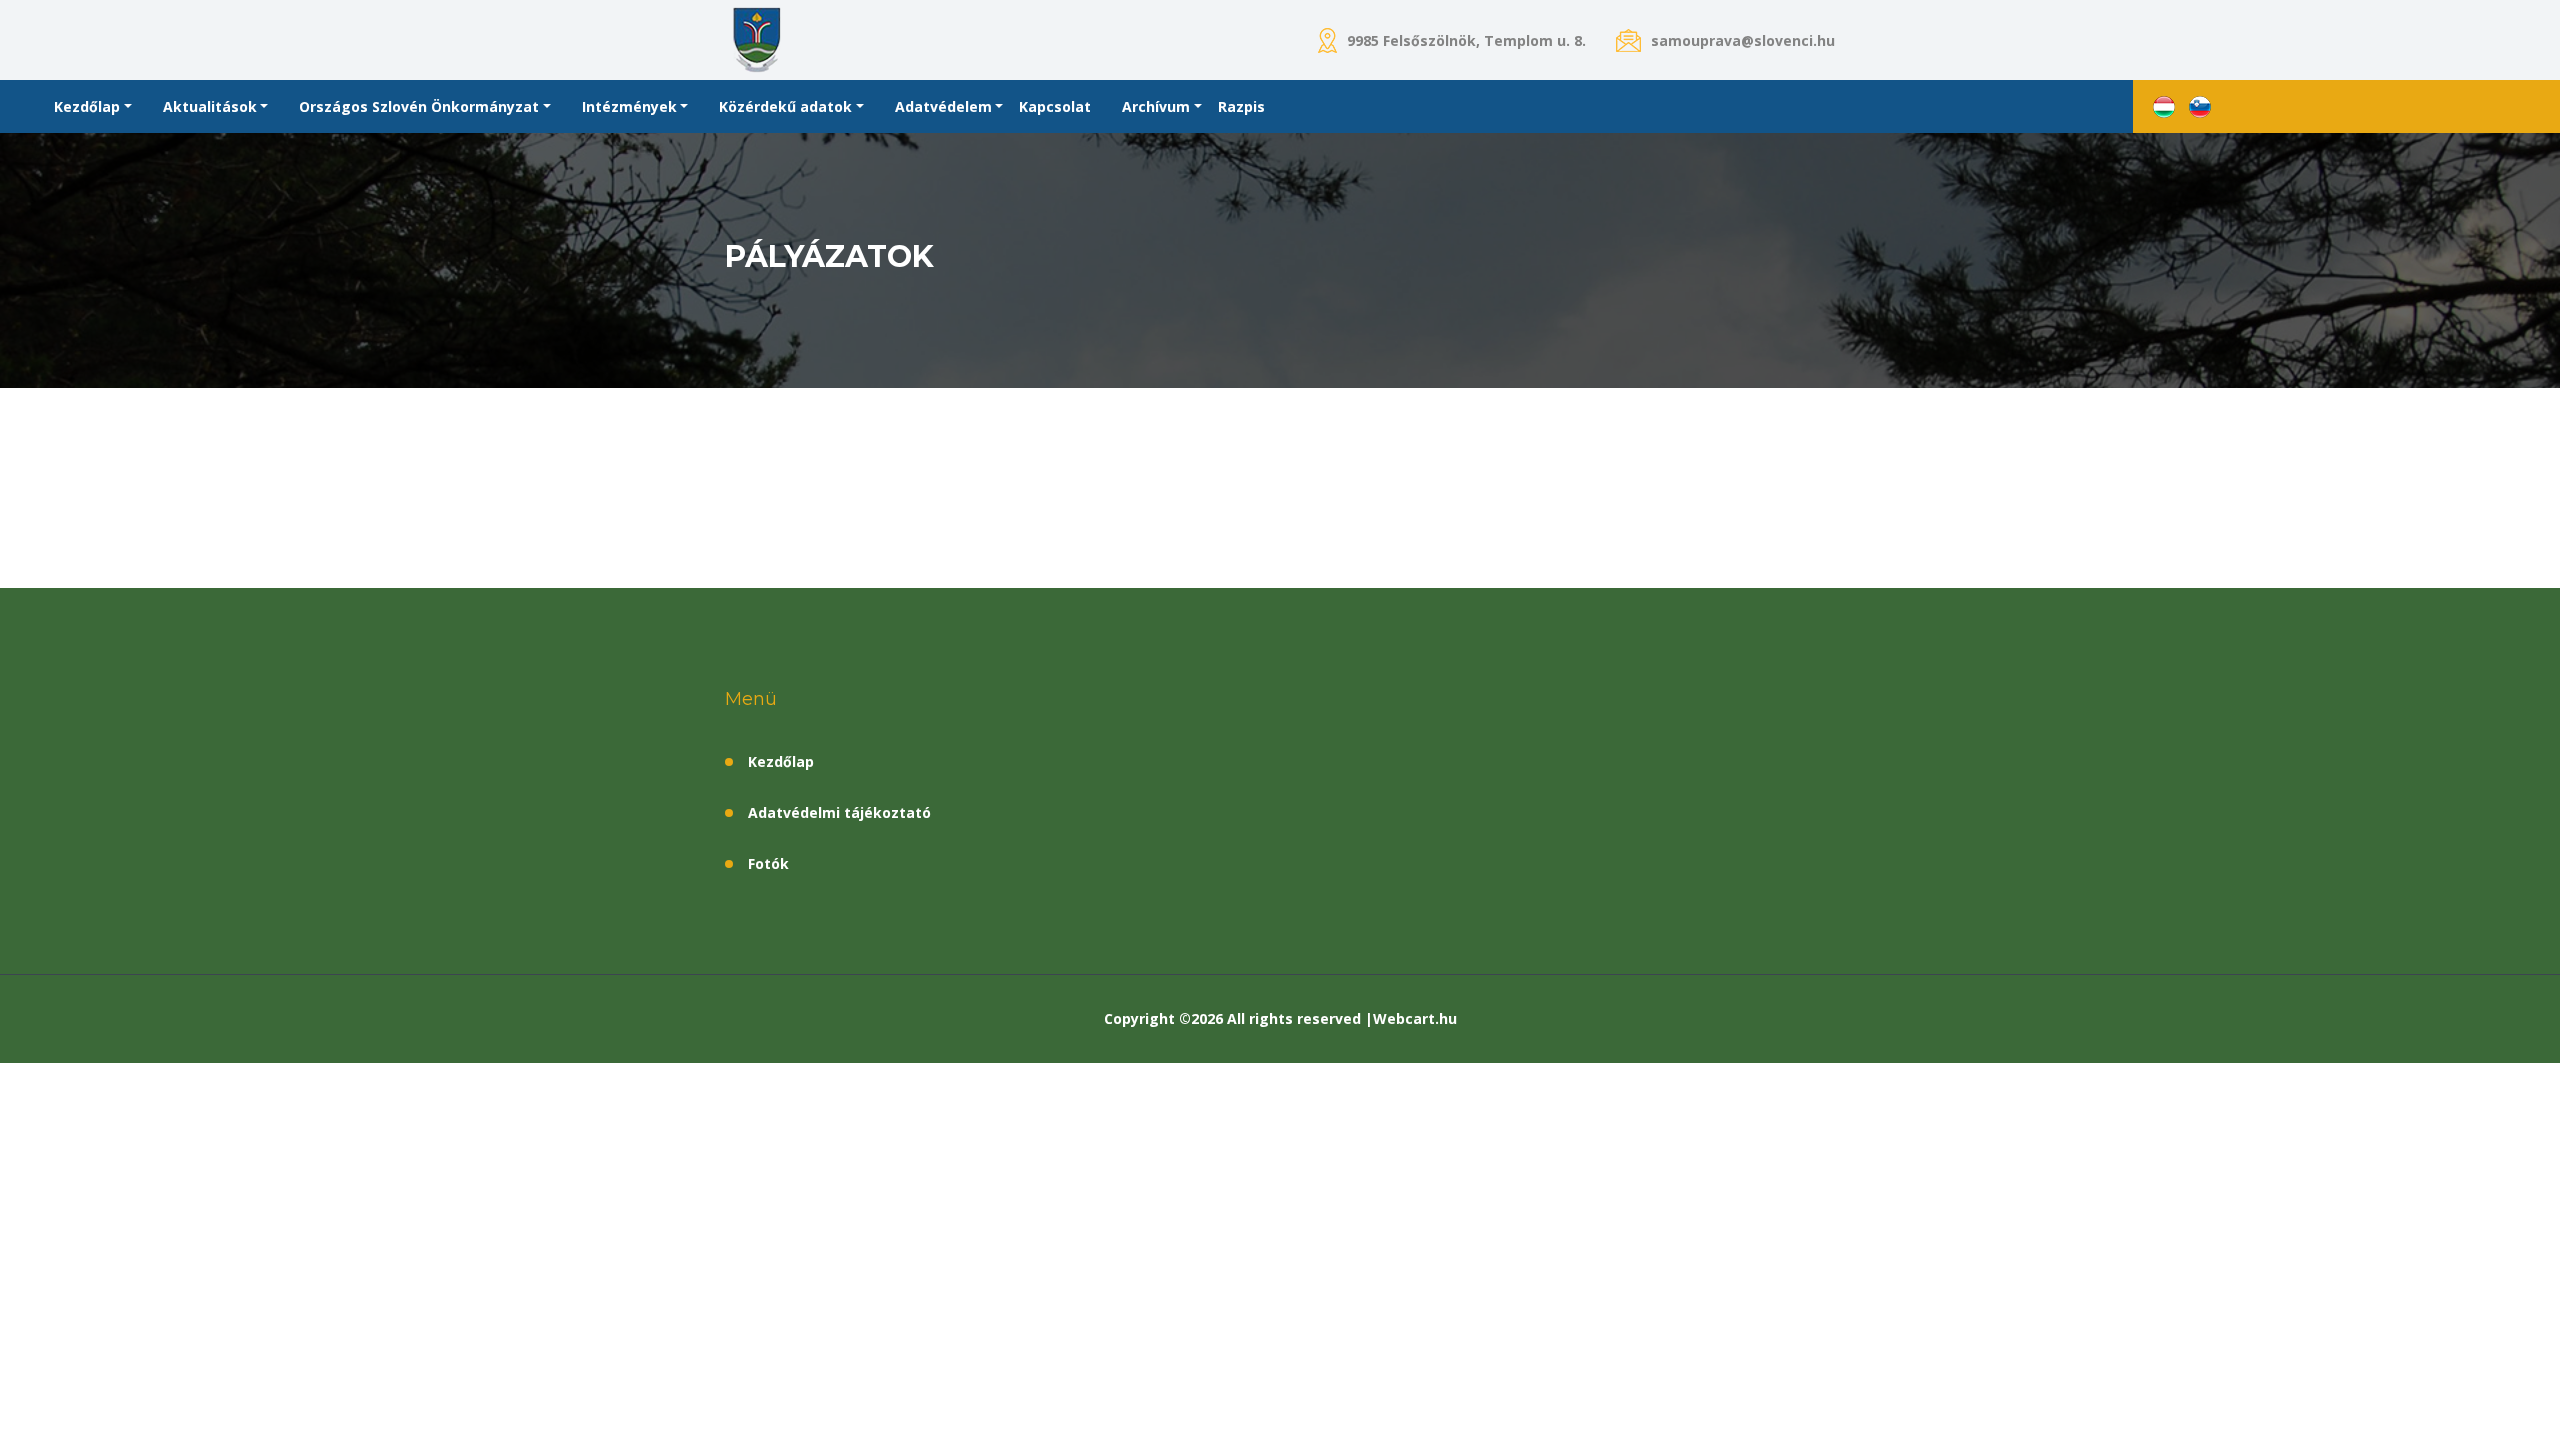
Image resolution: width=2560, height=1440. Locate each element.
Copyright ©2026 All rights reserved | (1238, 1018)
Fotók (768, 863)
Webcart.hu (1415, 1018)
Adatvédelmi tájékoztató (839, 812)
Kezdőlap (781, 761)
